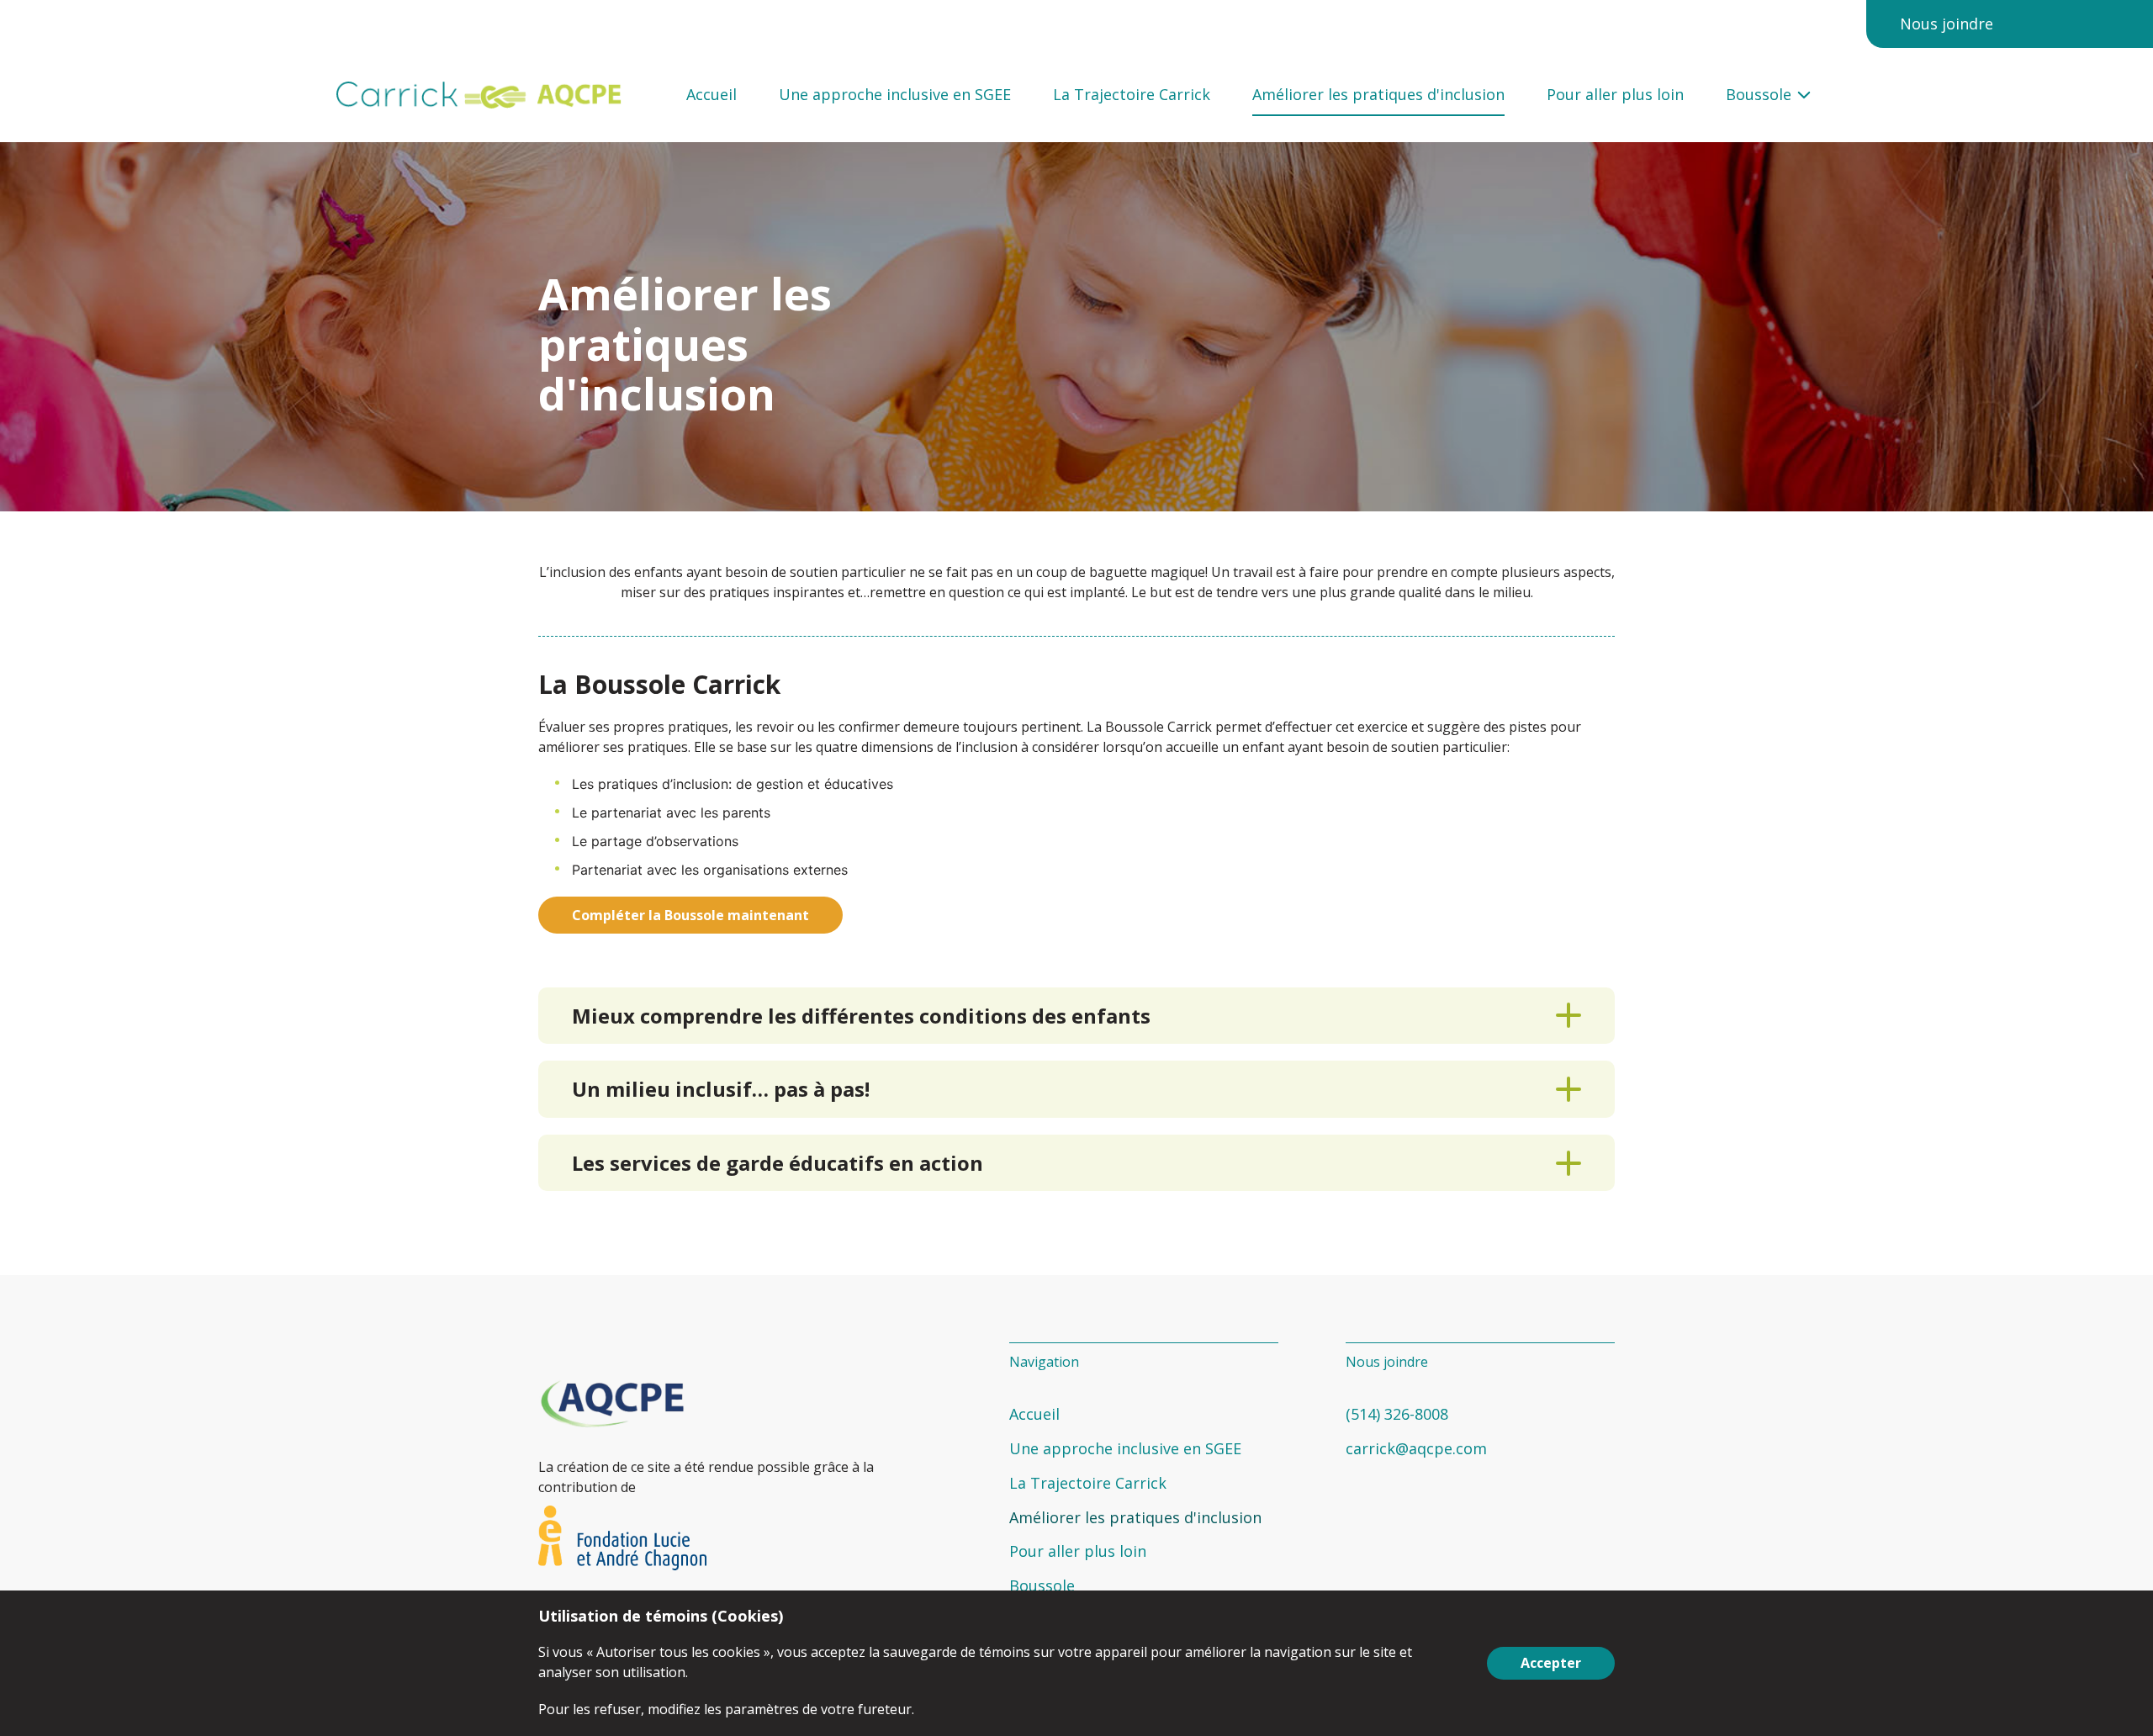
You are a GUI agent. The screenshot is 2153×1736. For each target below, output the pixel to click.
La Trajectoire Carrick (1132, 95)
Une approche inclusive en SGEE (895, 95)
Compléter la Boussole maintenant (690, 915)
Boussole (1759, 95)
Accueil (711, 95)
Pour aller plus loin (1615, 95)
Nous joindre (1947, 24)
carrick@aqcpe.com (1416, 1448)
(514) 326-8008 (1397, 1414)
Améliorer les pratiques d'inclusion (1378, 95)
